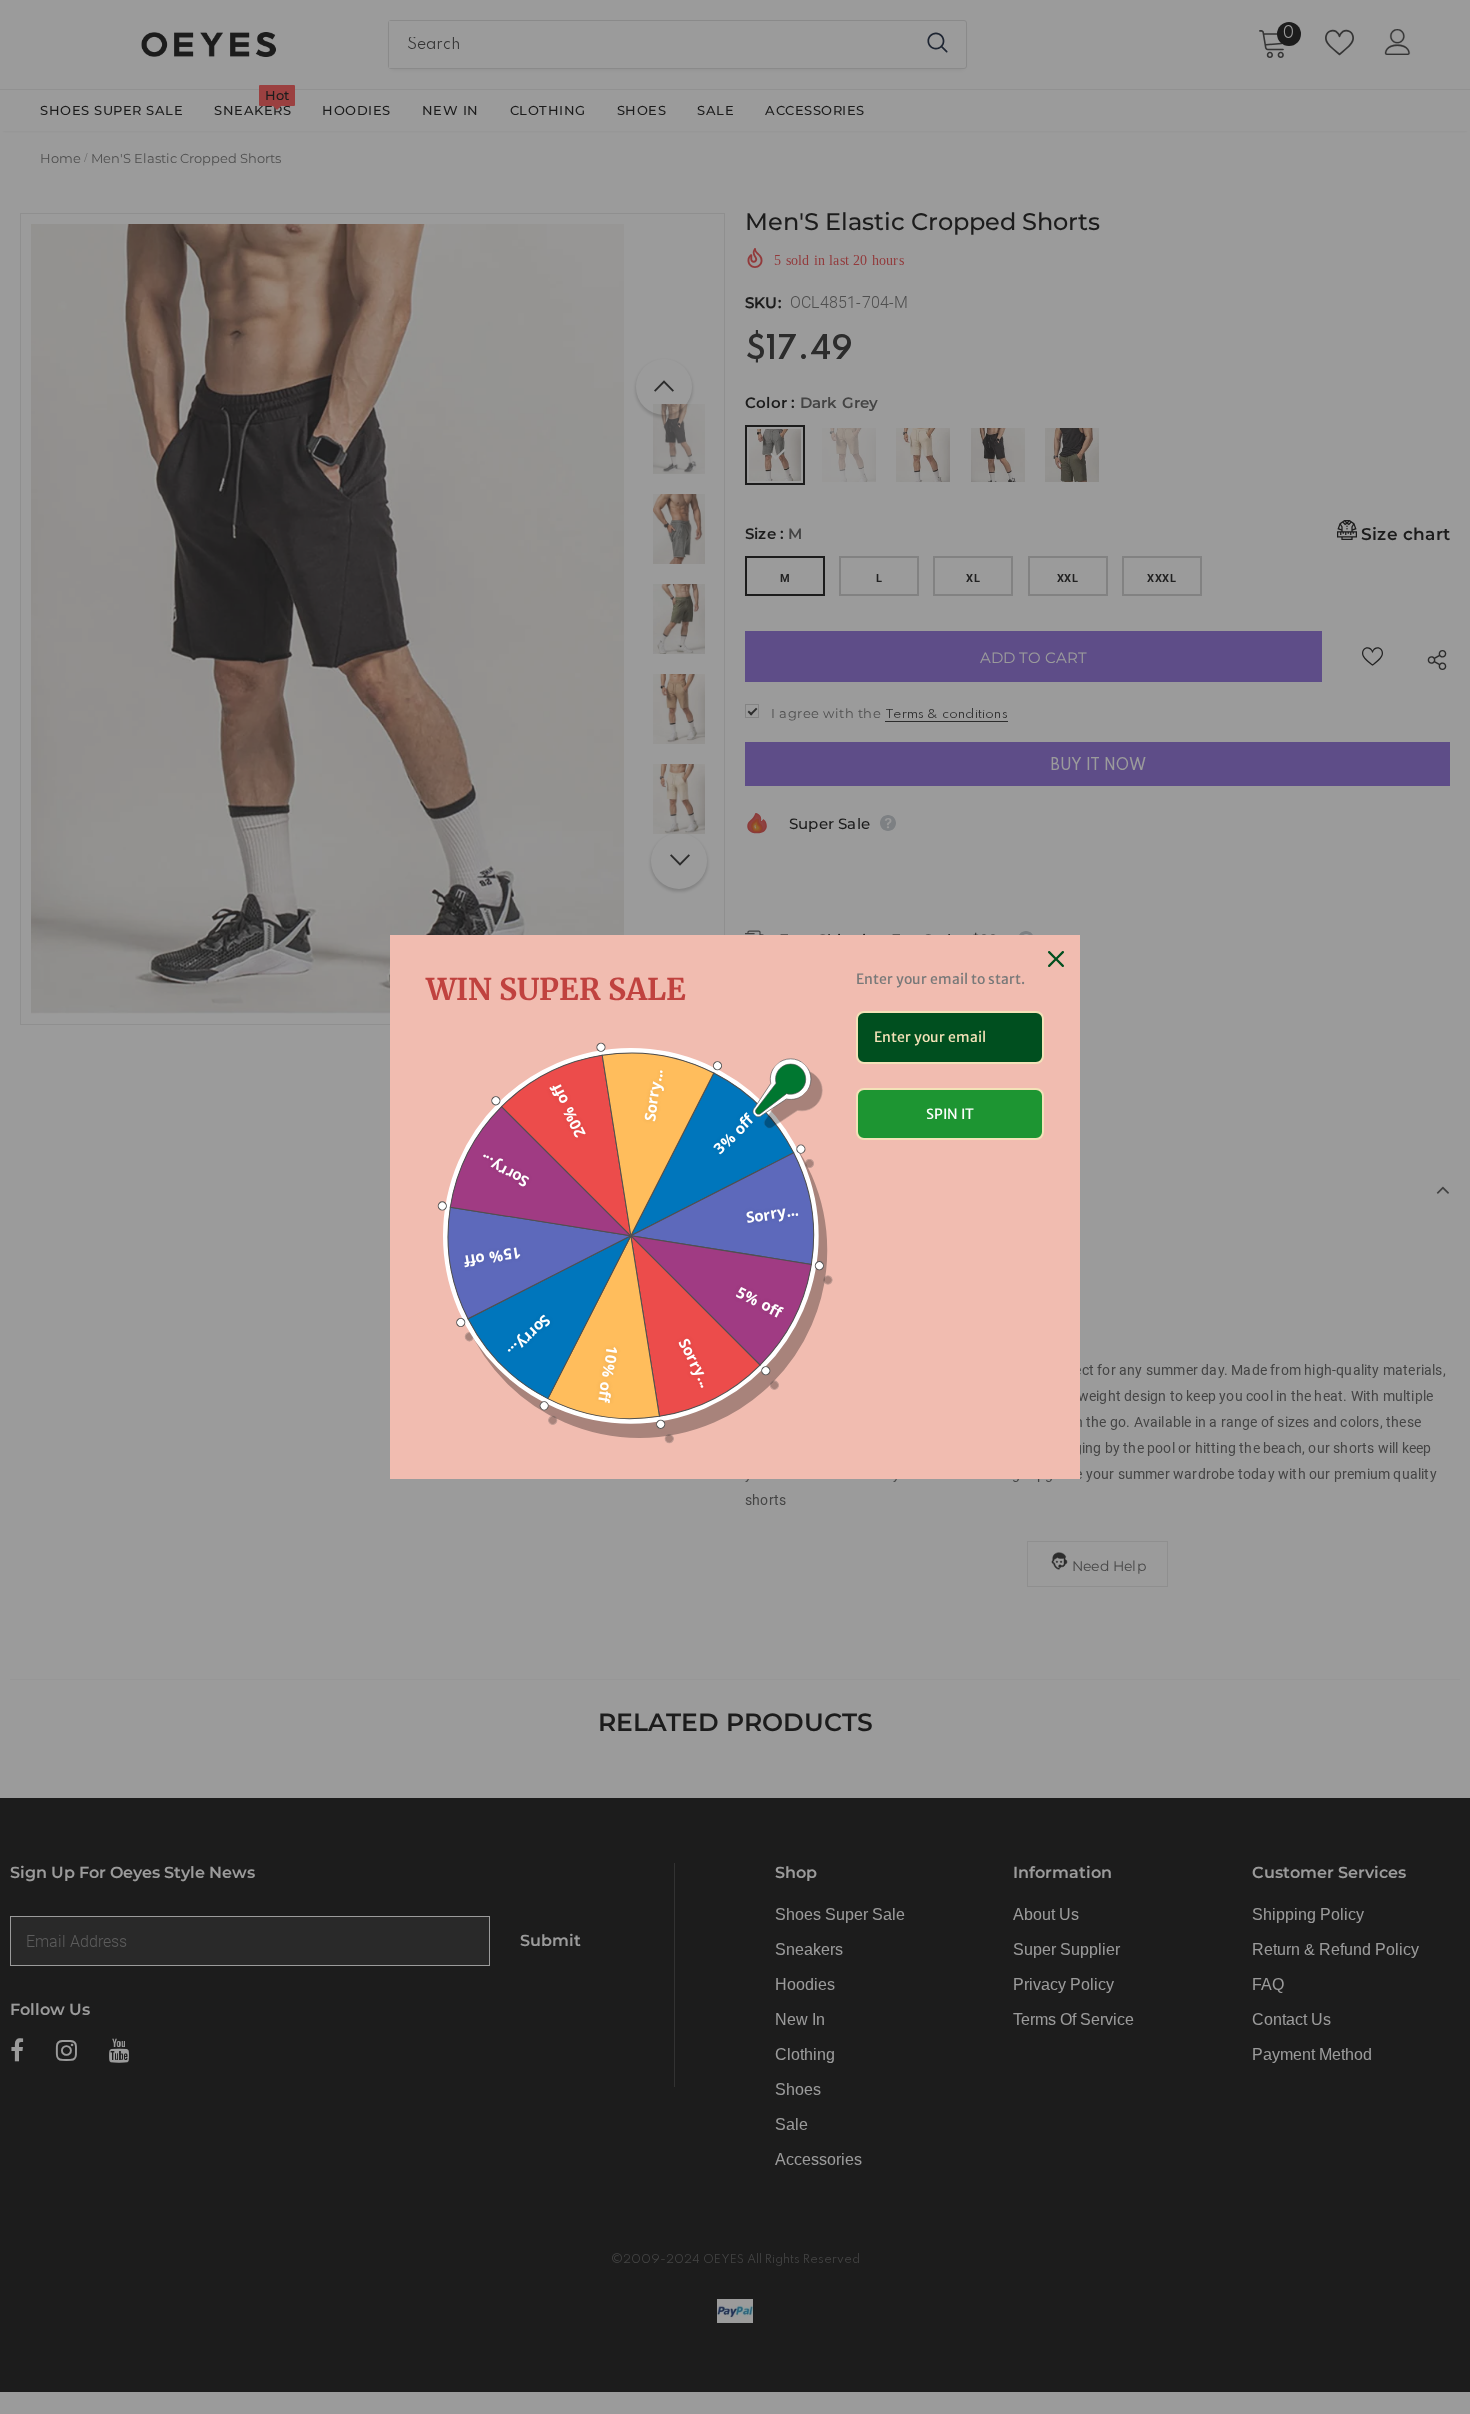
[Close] (1056, 959)
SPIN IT (950, 1114)
